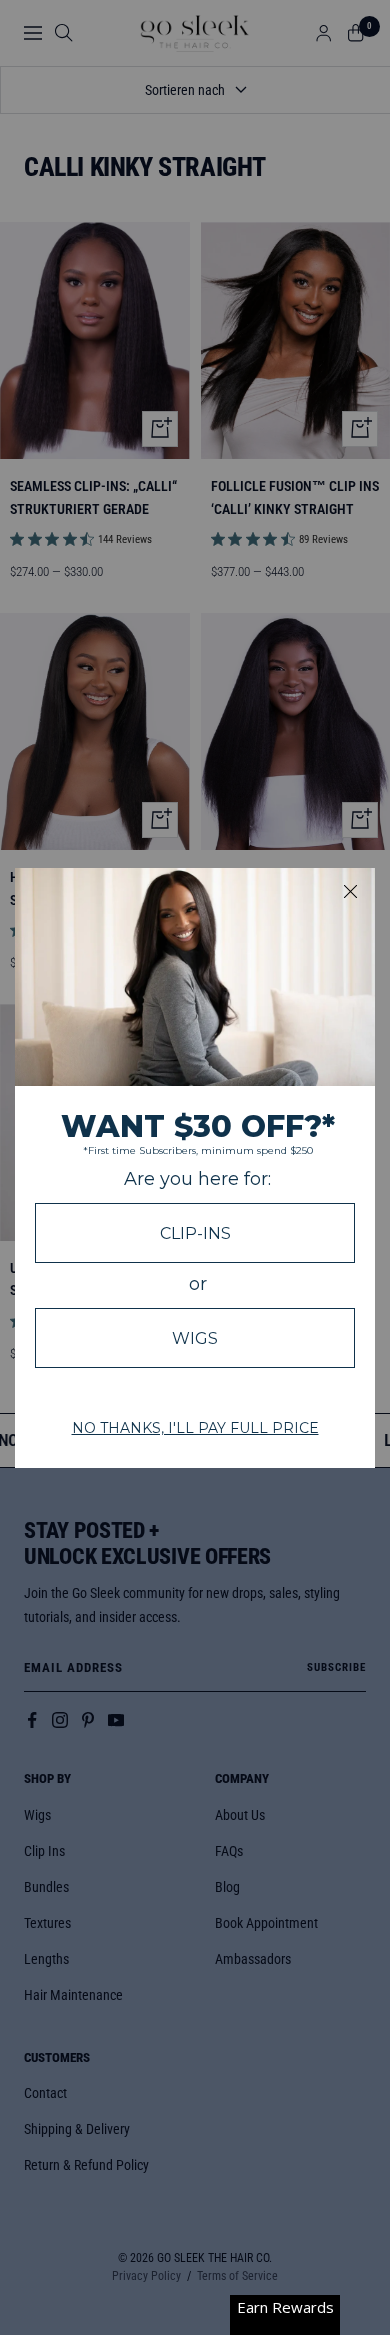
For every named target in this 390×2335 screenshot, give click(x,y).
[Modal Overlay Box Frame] (195, 1168)
